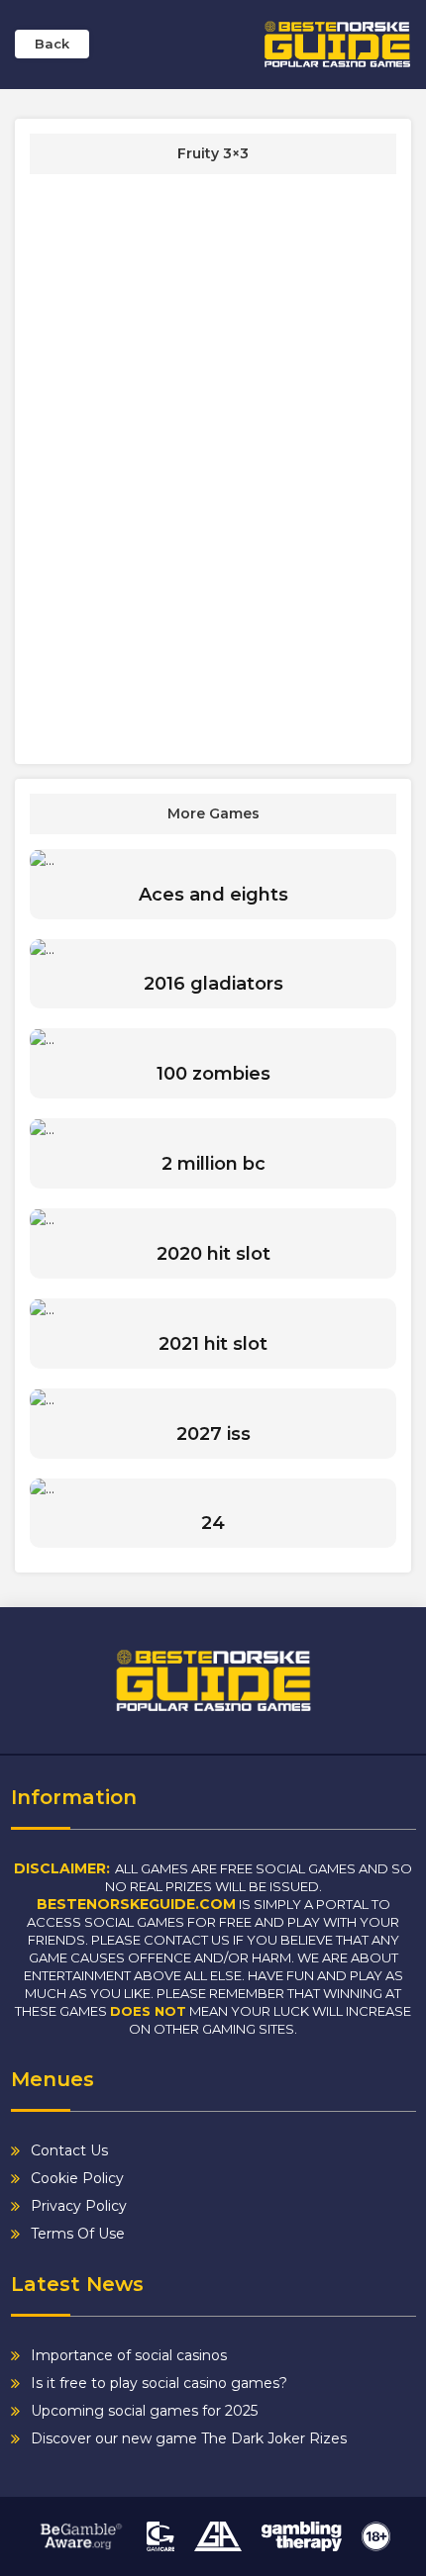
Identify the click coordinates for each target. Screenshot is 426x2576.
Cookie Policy (77, 2178)
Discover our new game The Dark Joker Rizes (189, 2438)
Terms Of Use (78, 2234)
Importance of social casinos (129, 2355)
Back (52, 44)
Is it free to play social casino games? (159, 2383)
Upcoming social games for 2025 (144, 2411)
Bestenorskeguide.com (136, 1904)
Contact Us (69, 2150)
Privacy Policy (79, 2206)
